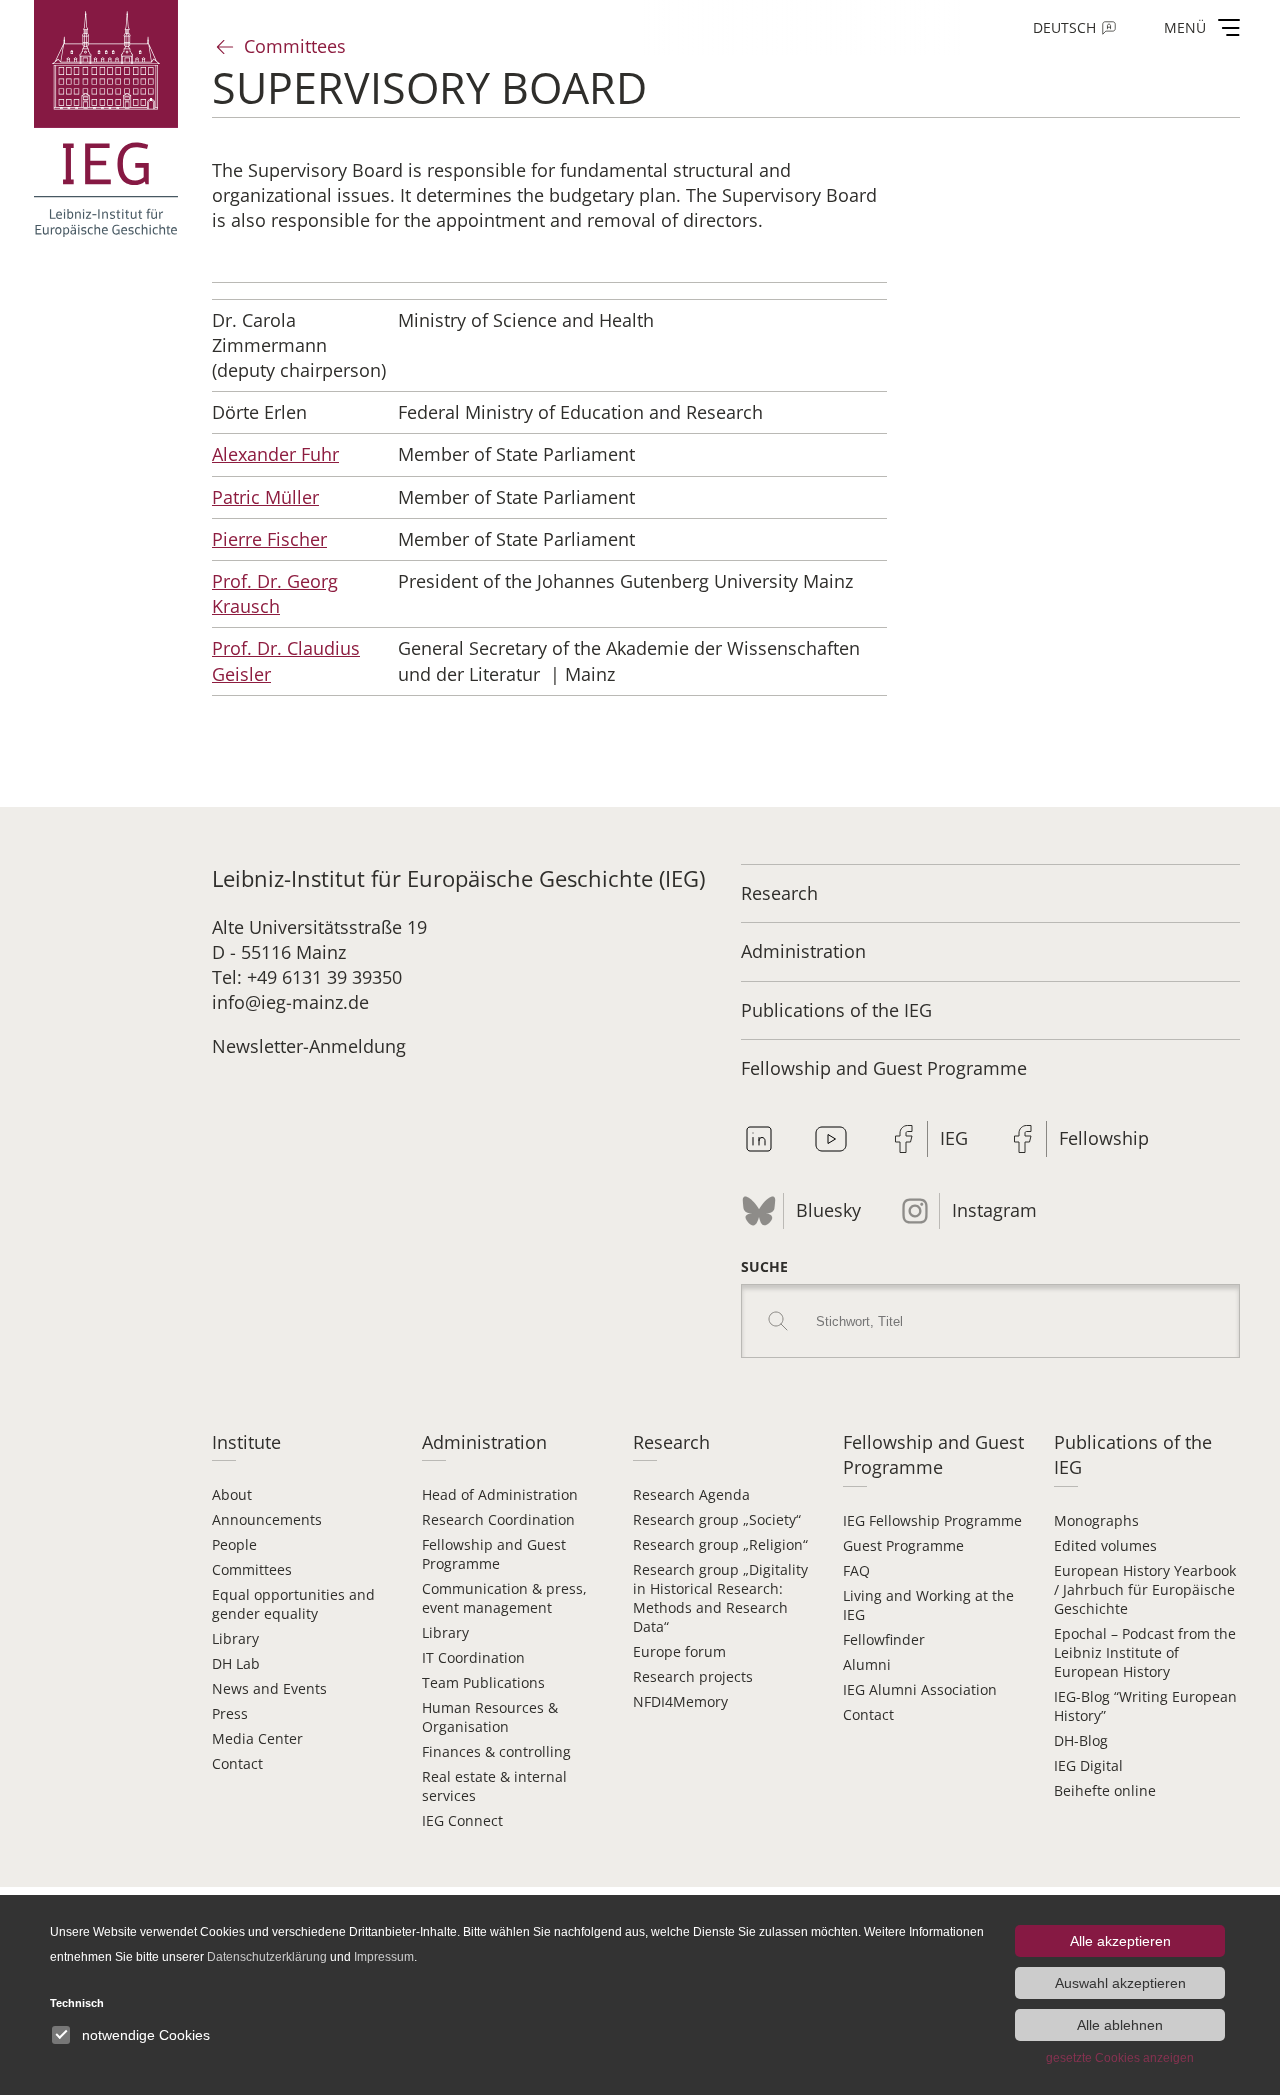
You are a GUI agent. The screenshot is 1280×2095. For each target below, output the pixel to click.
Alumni (867, 1664)
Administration (803, 951)
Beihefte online (1105, 1790)
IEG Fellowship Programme (932, 1520)
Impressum (384, 1957)
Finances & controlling (496, 1751)
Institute (246, 1442)
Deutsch (1064, 27)
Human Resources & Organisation (490, 1717)
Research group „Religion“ (720, 1544)
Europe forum (679, 1651)
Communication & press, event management (504, 1598)
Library (235, 1638)
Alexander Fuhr (275, 454)
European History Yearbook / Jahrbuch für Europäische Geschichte (1145, 1589)
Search (778, 1321)
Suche (764, 1266)
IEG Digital (1088, 1765)
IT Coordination (473, 1657)
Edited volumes (1105, 1545)
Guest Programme (903, 1545)
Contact (237, 1763)
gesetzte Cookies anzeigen (1120, 2058)
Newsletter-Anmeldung (309, 1046)
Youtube (831, 1139)
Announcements (267, 1519)
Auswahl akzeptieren (1120, 1983)
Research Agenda (691, 1494)
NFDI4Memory (680, 1701)
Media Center (257, 1738)
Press (230, 1713)
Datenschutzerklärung (267, 1957)
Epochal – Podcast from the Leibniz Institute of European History (1145, 1652)
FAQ (856, 1570)
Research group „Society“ (717, 1519)
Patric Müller (265, 497)
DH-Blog (1081, 1740)
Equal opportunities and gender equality (293, 1604)
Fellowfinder (884, 1639)
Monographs (1096, 1520)
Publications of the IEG (836, 1010)
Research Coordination (498, 1519)
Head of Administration (500, 1494)
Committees (295, 46)
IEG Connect (462, 1820)
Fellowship (1104, 1138)
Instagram (994, 1210)
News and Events (269, 1688)
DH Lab (236, 1663)
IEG (954, 1138)
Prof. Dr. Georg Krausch (275, 593)
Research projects (693, 1676)
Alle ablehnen (1120, 2025)
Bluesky (828, 1210)
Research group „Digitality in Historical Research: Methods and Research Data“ (720, 1598)
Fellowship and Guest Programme (884, 1068)
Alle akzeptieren (1120, 1941)
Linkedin (759, 1139)
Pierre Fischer (269, 539)
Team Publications (483, 1682)
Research (779, 893)
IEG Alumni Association (920, 1689)
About (232, 1494)
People (234, 1544)
